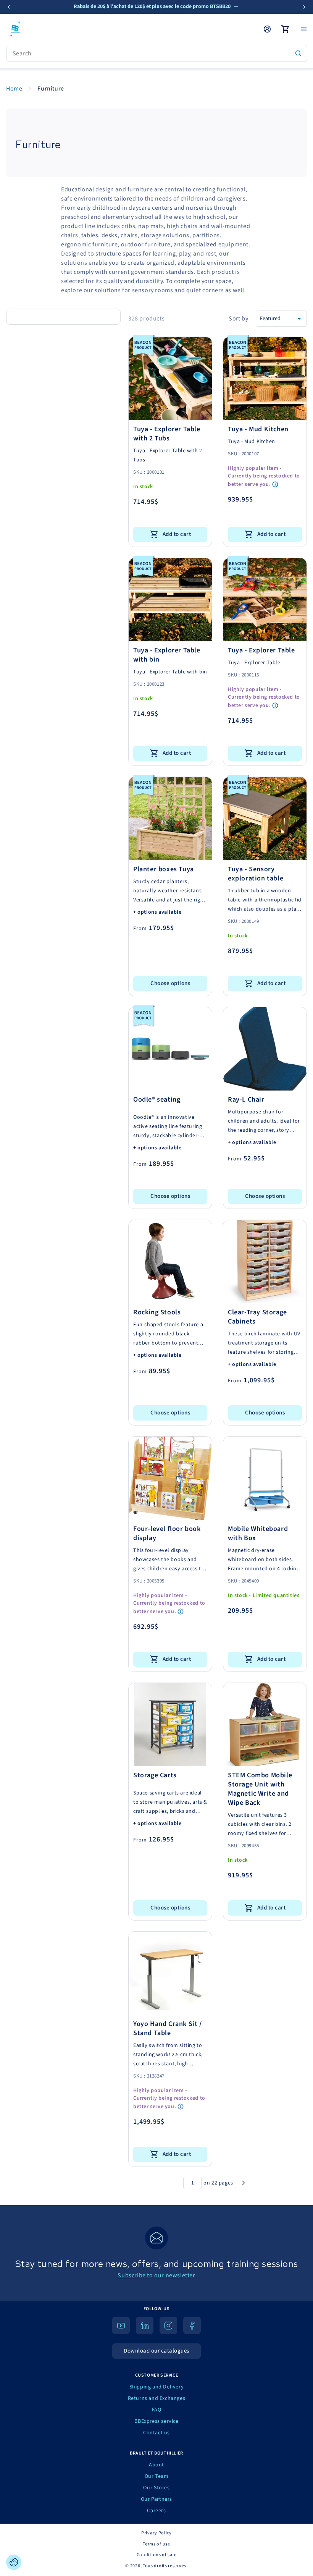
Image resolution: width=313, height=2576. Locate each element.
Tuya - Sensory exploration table (256, 874)
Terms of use (156, 2544)
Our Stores (156, 2488)
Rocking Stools (157, 1312)
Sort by (238, 319)
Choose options (170, 983)
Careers (156, 2511)
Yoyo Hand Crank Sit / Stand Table (168, 2029)
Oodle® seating (157, 1100)
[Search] (298, 53)
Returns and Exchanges (157, 2398)
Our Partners (156, 2499)
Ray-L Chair (246, 1100)
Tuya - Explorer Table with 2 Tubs (167, 434)
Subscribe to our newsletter (156, 2275)
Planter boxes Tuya (164, 869)
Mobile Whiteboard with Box (258, 1534)
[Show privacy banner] (14, 2562)
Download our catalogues (156, 2351)
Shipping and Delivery (157, 2387)
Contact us (156, 2433)
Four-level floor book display (167, 1534)
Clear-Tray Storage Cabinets (257, 1317)
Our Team (157, 2476)
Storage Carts (155, 1775)
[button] (304, 29)
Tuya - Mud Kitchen (258, 429)
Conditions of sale (157, 2555)
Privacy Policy (156, 2533)
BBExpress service (156, 2421)
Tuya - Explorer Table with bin (167, 655)
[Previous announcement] (9, 7)
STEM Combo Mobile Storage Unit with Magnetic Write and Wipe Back (260, 1789)
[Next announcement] (304, 7)
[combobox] (157, 53)
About (156, 2465)
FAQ (157, 2410)
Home (14, 89)
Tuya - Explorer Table (261, 650)
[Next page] (244, 2183)
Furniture (51, 89)
